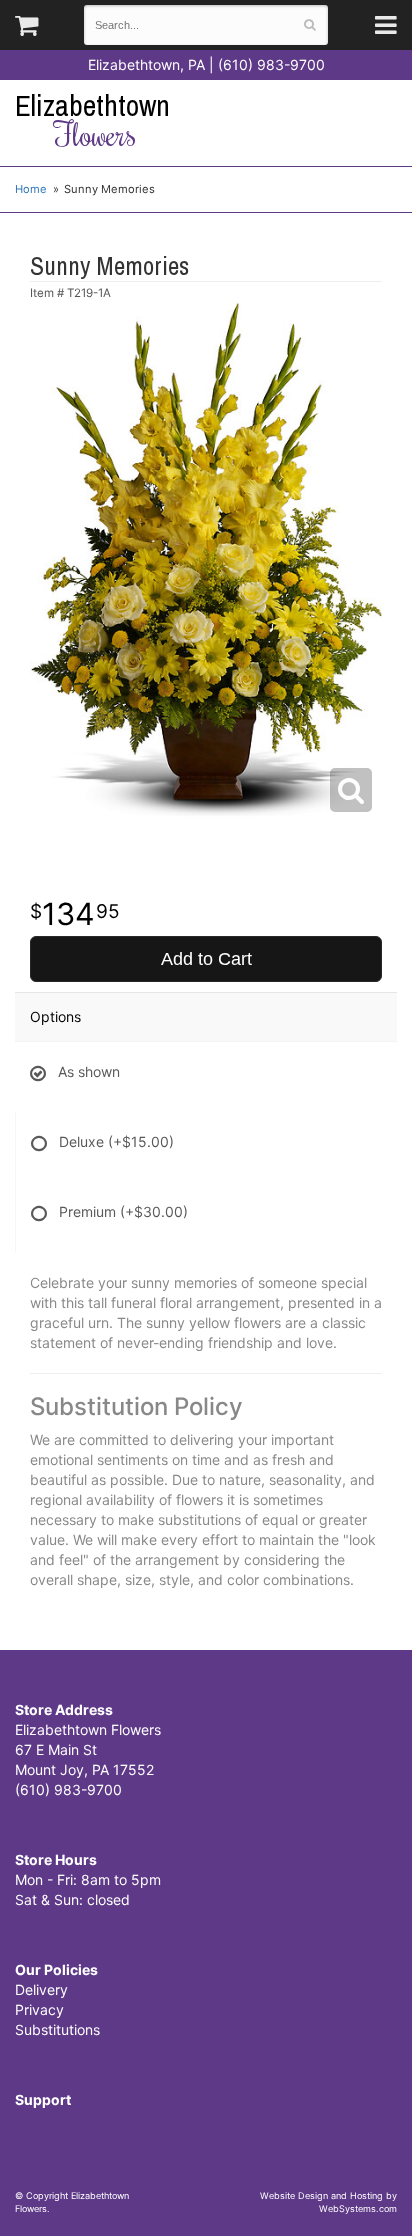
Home (31, 189)
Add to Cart (206, 959)
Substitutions (57, 2029)
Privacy (39, 2009)
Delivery (41, 1989)
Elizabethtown (92, 120)
